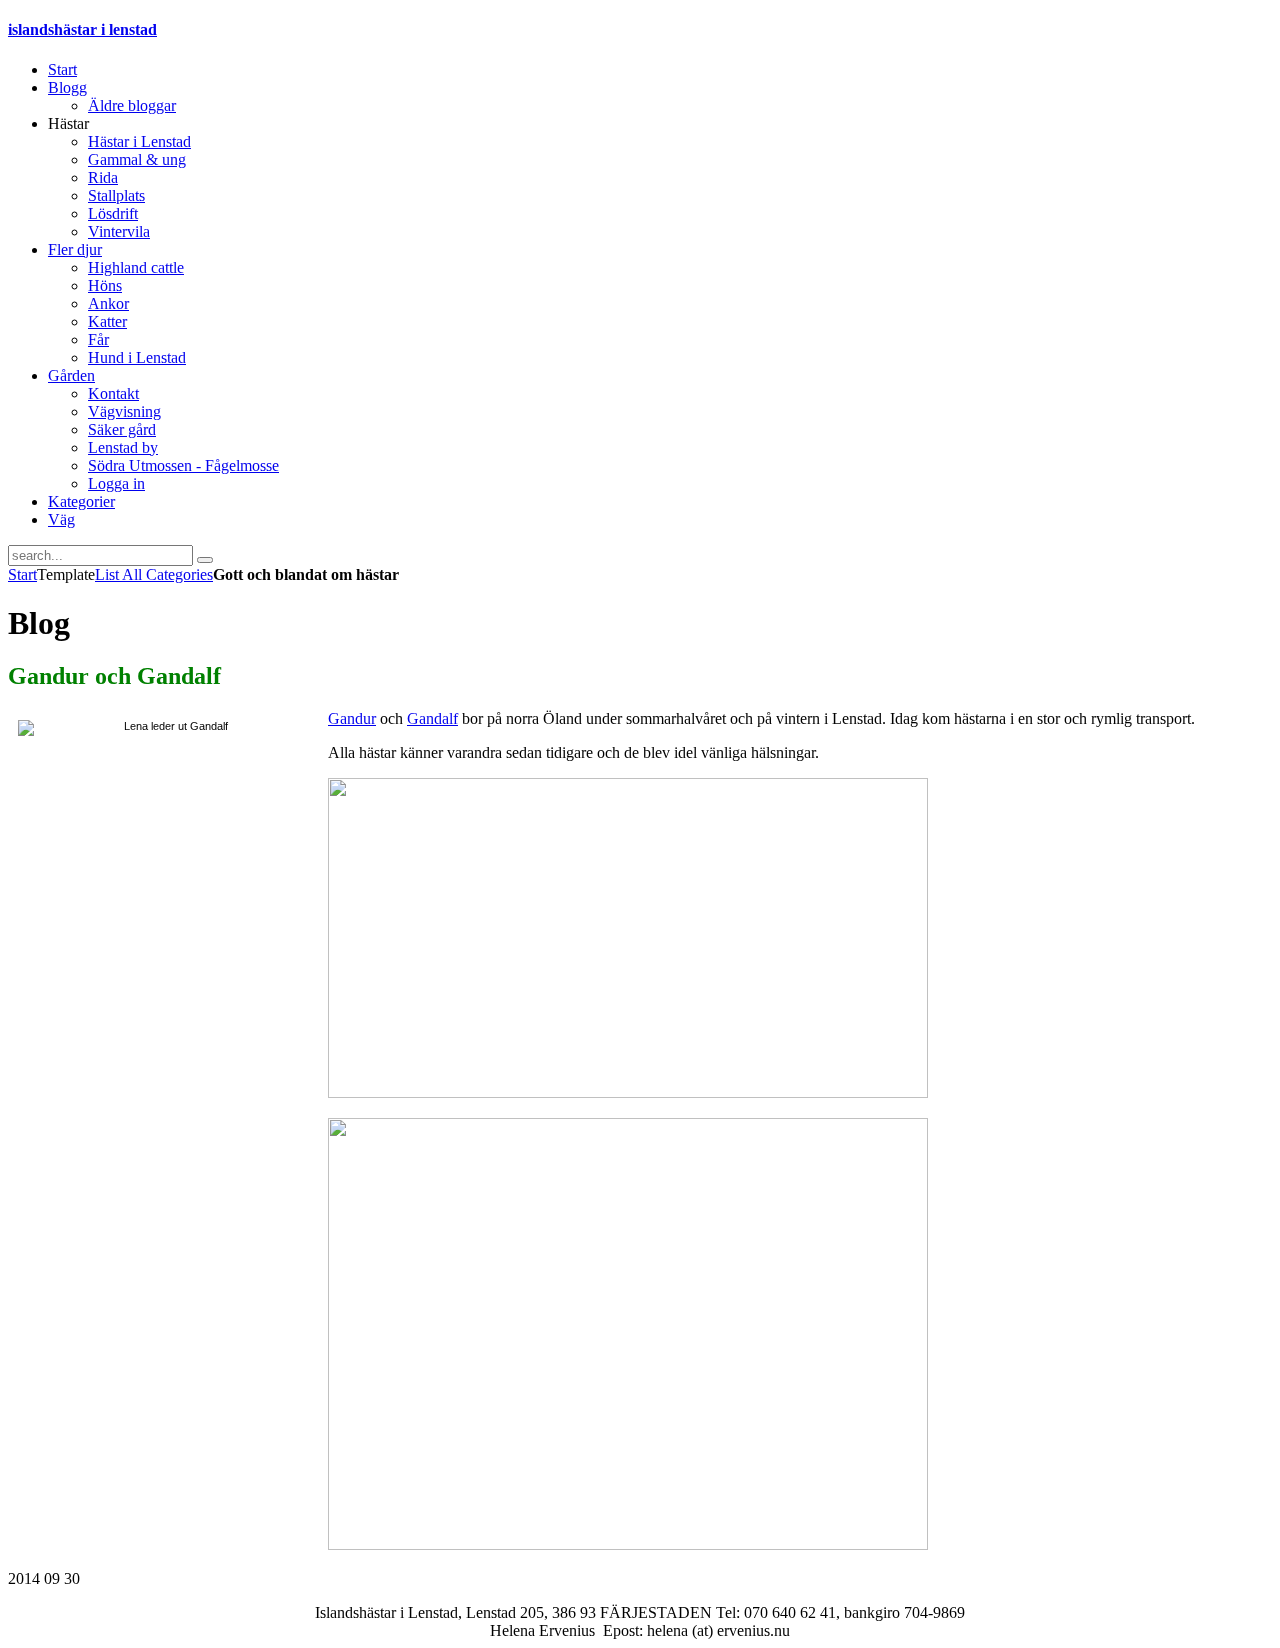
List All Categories (154, 574)
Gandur (352, 718)
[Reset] (205, 560)
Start (22, 574)
